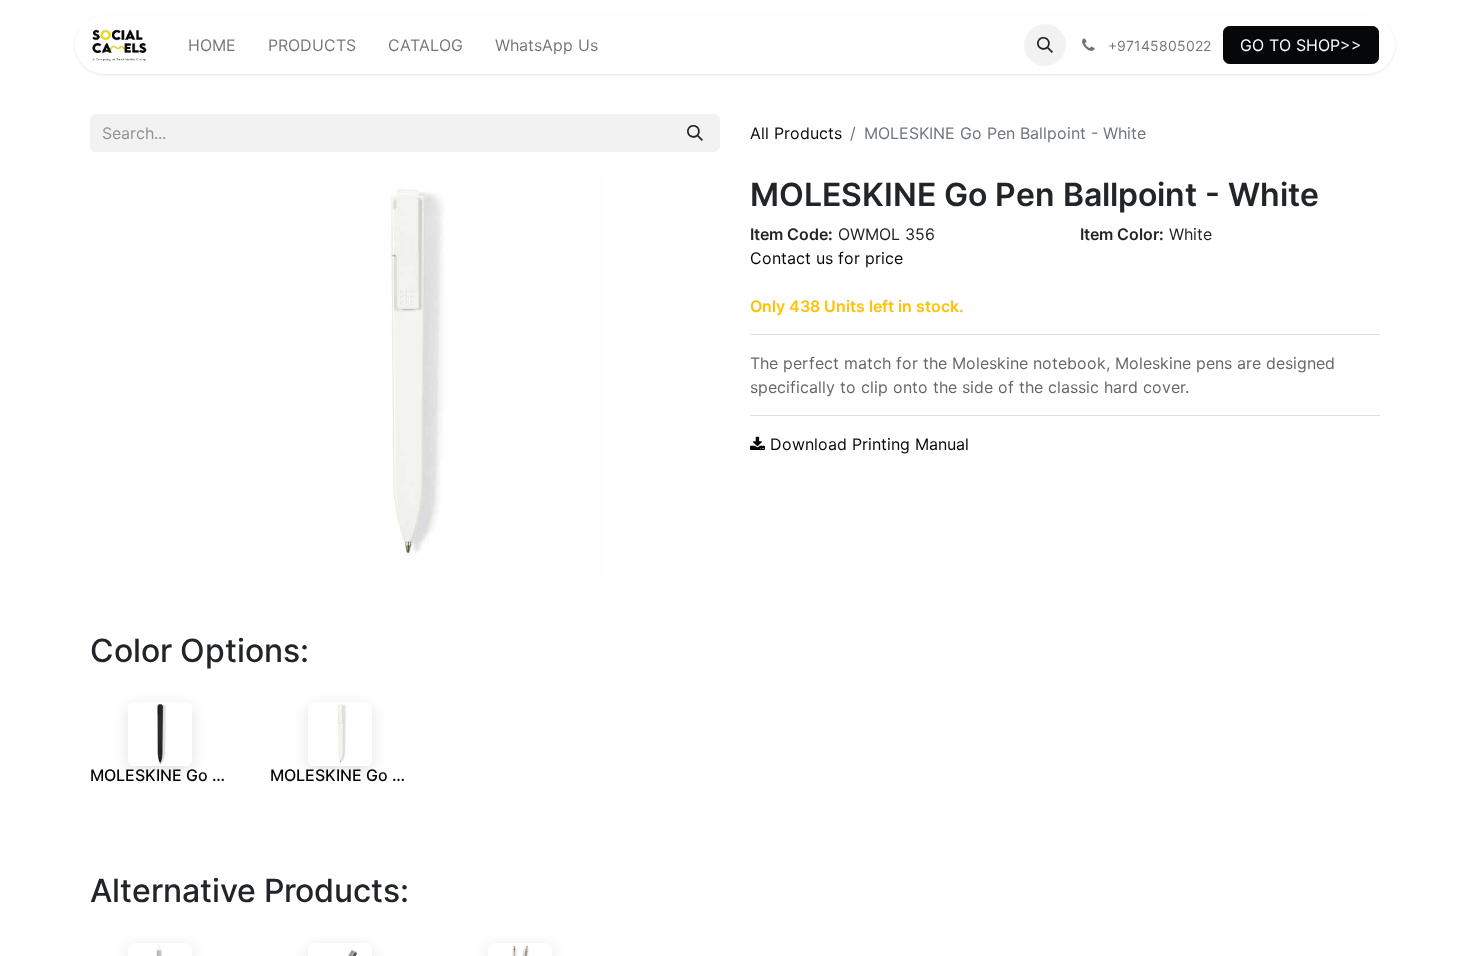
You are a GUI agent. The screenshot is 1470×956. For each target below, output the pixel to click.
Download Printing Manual (867, 444)
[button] (1045, 45)
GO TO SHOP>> (1301, 45)
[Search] (695, 133)
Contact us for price (826, 258)
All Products (796, 133)
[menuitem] (212, 45)
